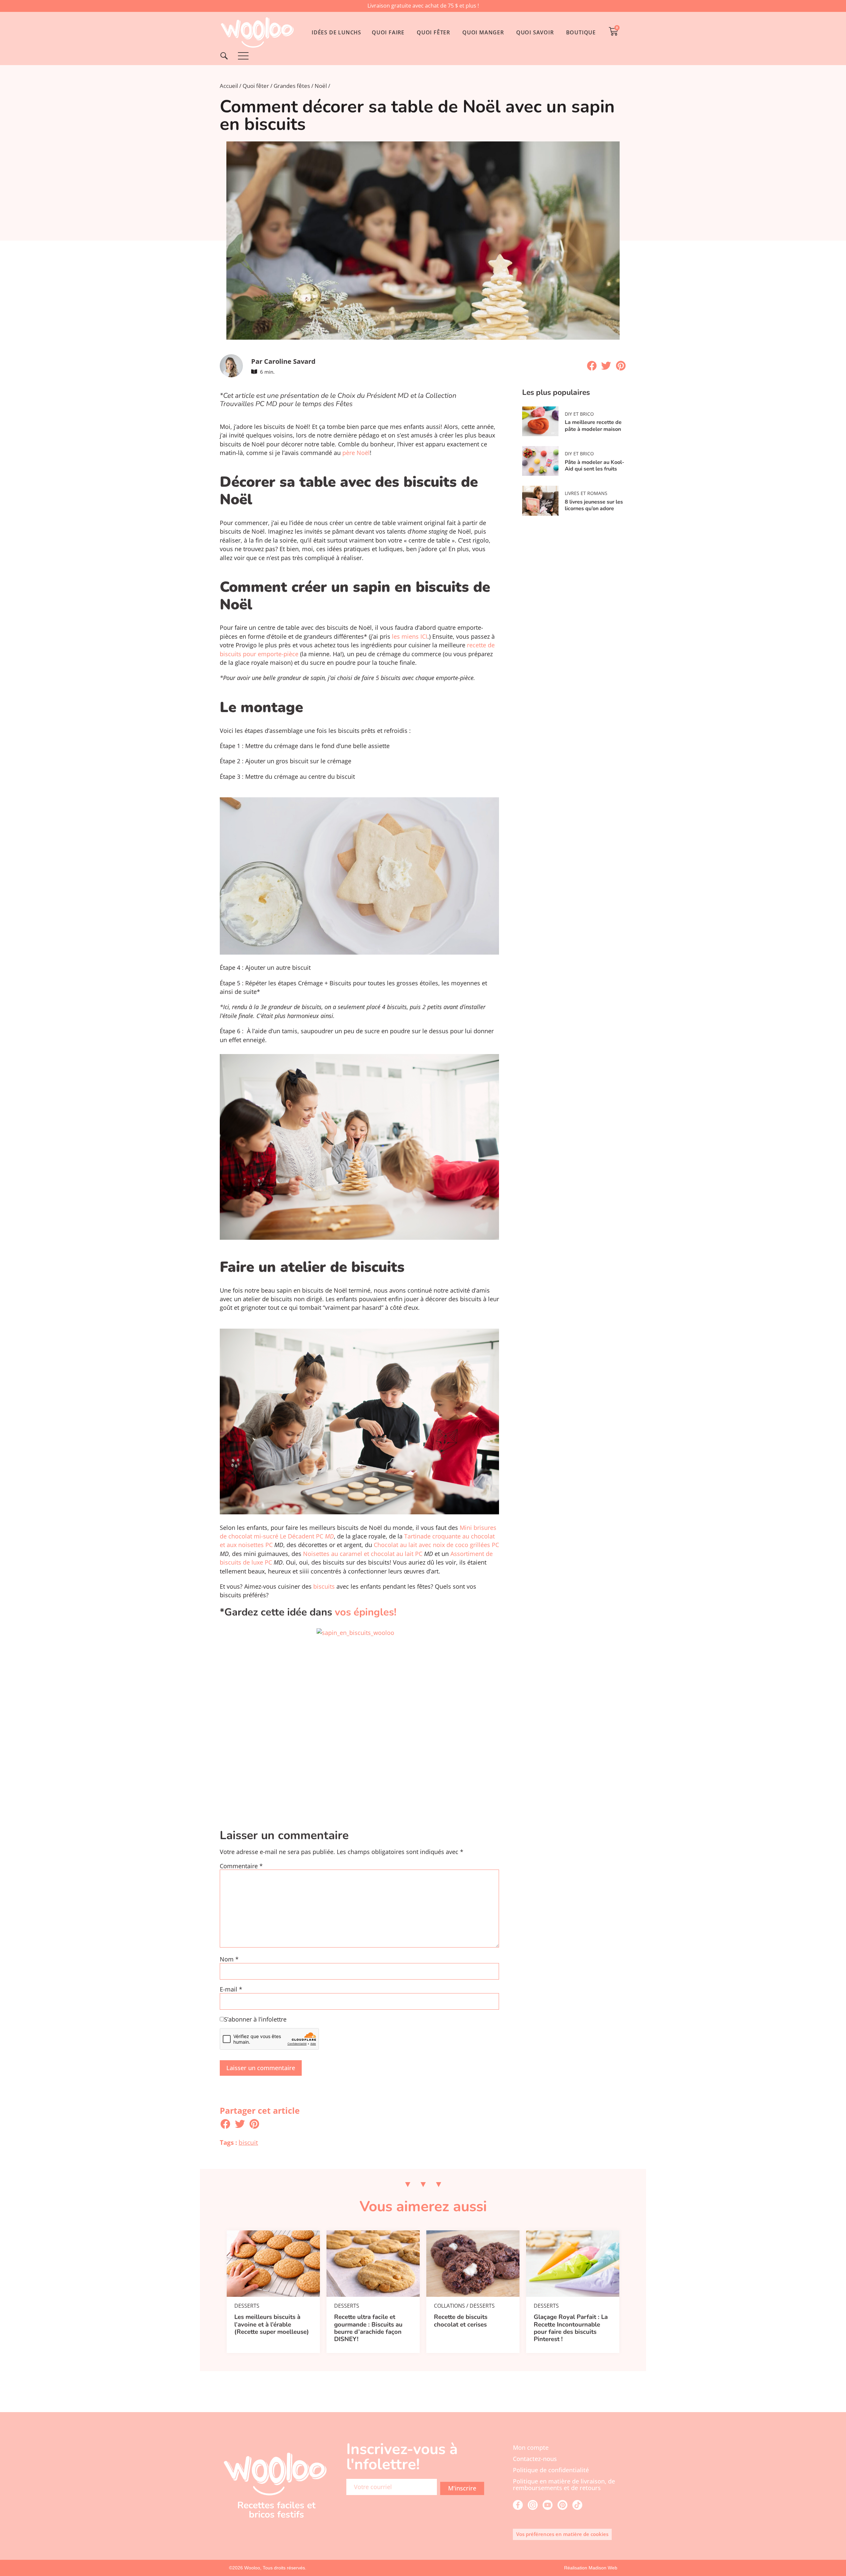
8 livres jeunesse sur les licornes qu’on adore (594, 505)
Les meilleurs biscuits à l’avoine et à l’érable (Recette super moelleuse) (272, 2324)
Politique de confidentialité (551, 2470)
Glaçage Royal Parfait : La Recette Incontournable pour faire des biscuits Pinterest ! (571, 2328)
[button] (592, 366)
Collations (449, 2306)
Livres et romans (586, 493)
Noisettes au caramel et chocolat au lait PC (363, 1554)
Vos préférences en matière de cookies (562, 2534)
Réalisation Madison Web (591, 2568)
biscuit (248, 2142)
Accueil (229, 86)
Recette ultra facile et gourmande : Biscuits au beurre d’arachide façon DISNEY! (368, 2328)
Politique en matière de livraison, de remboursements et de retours (564, 2484)
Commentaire (241, 1866)
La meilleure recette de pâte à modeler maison (593, 426)
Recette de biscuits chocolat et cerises (461, 2321)
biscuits (324, 1586)
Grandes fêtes (292, 86)
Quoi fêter (256, 86)
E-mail (231, 1989)
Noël (321, 86)
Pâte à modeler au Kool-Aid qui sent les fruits (595, 466)
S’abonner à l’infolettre (255, 2020)
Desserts (247, 2306)
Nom (229, 1959)
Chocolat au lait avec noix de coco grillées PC (436, 1545)
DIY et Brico (579, 414)
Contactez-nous (535, 2459)
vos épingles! (364, 1612)
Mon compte (531, 2447)
